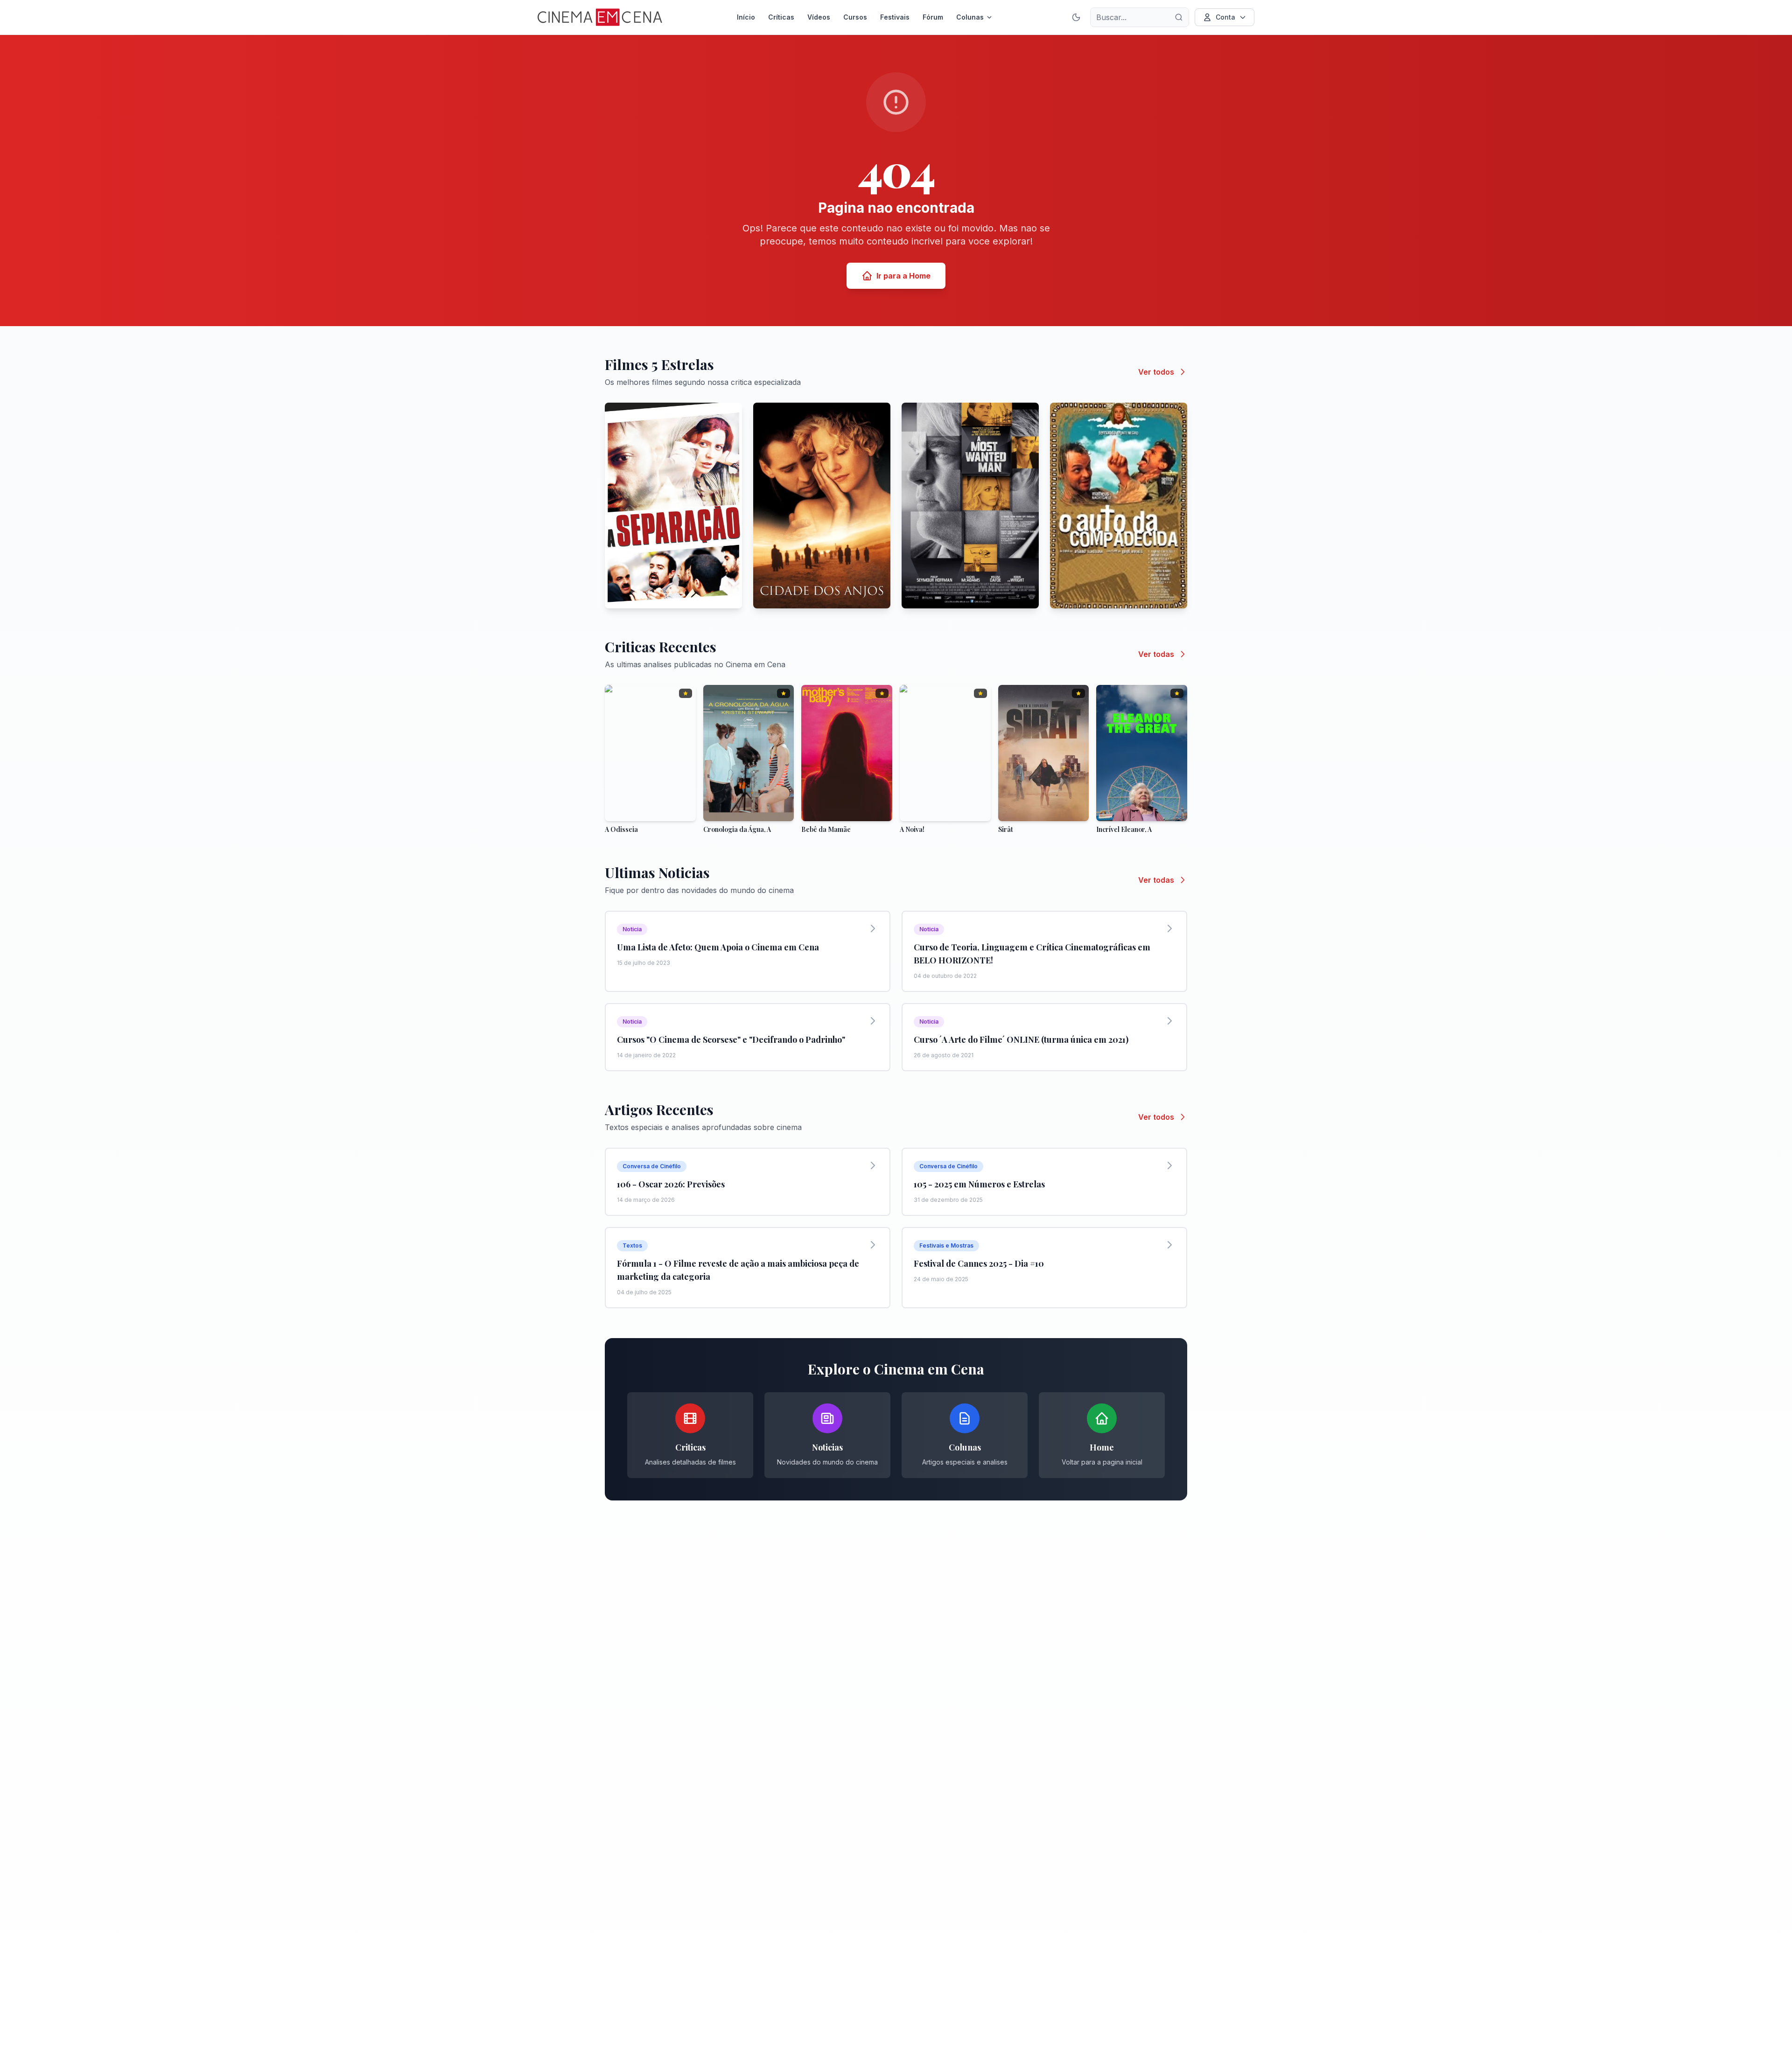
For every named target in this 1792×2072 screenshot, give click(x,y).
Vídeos (819, 17)
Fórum (933, 17)
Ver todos (1156, 372)
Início (746, 17)
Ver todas (1156, 654)
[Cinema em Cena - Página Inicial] (600, 17)
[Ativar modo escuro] (1076, 17)
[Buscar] (1179, 17)
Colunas (970, 17)
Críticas (781, 17)
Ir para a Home (903, 276)
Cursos (855, 17)
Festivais (895, 17)
